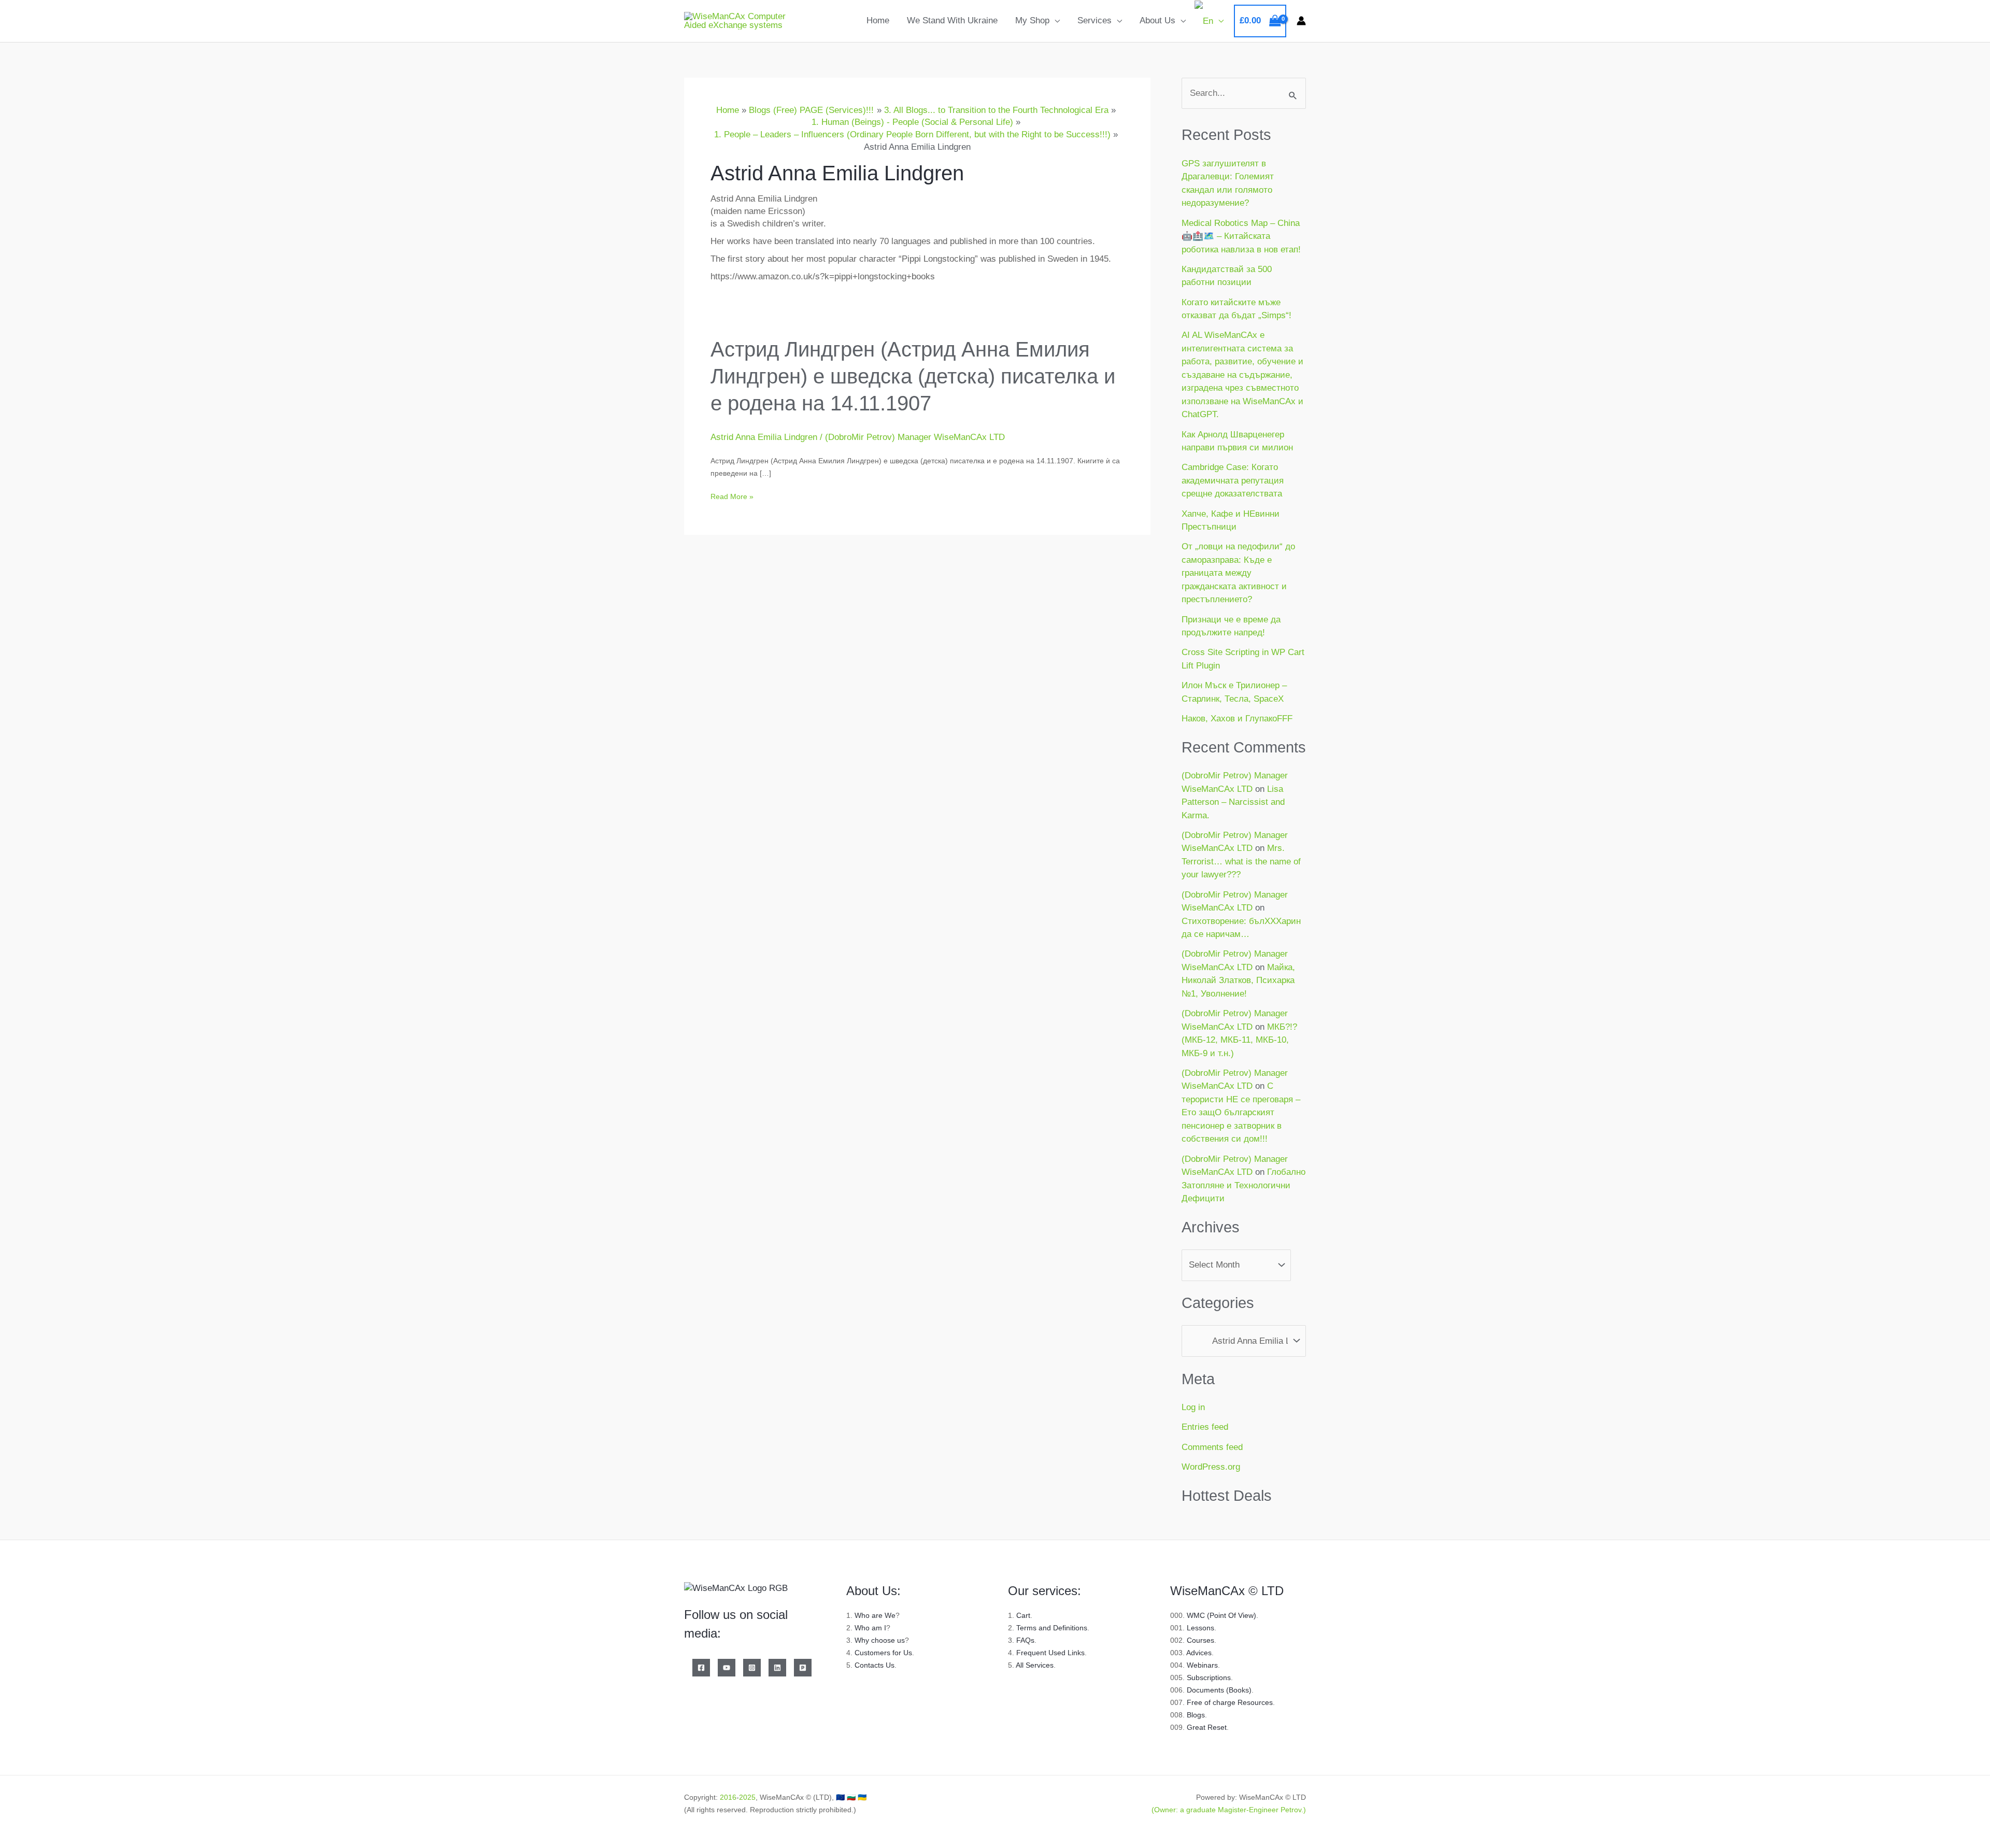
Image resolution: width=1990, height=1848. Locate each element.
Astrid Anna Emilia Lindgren (764, 437)
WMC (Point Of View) (1221, 1615)
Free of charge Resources (1230, 1702)
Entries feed (1205, 1427)
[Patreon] (803, 1668)
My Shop (1032, 20)
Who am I (870, 1628)
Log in (1193, 1407)
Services (1094, 20)
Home (878, 20)
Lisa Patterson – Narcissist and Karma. (1233, 802)
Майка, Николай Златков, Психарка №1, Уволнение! (1238, 980)
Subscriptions (1209, 1678)
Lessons (1200, 1628)
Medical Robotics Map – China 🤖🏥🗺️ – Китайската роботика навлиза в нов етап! (1241, 236)
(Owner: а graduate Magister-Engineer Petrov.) (1229, 1810)
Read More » (732, 496)
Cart (1023, 1615)
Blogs (1196, 1715)
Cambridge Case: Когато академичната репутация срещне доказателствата (1233, 480)
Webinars (1202, 1665)
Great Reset (1207, 1727)
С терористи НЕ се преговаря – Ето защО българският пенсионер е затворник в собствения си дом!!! (1241, 1112)
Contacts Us (875, 1665)
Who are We (875, 1615)
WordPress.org (1211, 1467)
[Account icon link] (1301, 21)
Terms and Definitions (1052, 1628)
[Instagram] (752, 1668)
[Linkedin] (777, 1668)
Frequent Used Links (1050, 1653)
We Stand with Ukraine (952, 20)
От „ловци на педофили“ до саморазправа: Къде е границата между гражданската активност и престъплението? (1238, 573)
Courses (1200, 1640)
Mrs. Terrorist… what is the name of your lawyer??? (1241, 861)
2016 (728, 1797)
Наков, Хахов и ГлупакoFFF (1237, 719)
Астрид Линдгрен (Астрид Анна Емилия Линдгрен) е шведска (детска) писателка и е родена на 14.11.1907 (913, 376)
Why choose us (880, 1640)
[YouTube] (727, 1668)
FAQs (1025, 1640)
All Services (1035, 1665)
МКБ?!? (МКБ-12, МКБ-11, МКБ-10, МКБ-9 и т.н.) (1239, 1040)
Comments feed (1212, 1447)
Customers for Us (883, 1653)
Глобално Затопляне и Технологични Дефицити (1243, 1185)
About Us (1157, 20)
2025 (747, 1797)
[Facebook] (701, 1668)
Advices (1199, 1653)
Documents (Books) (1219, 1690)
